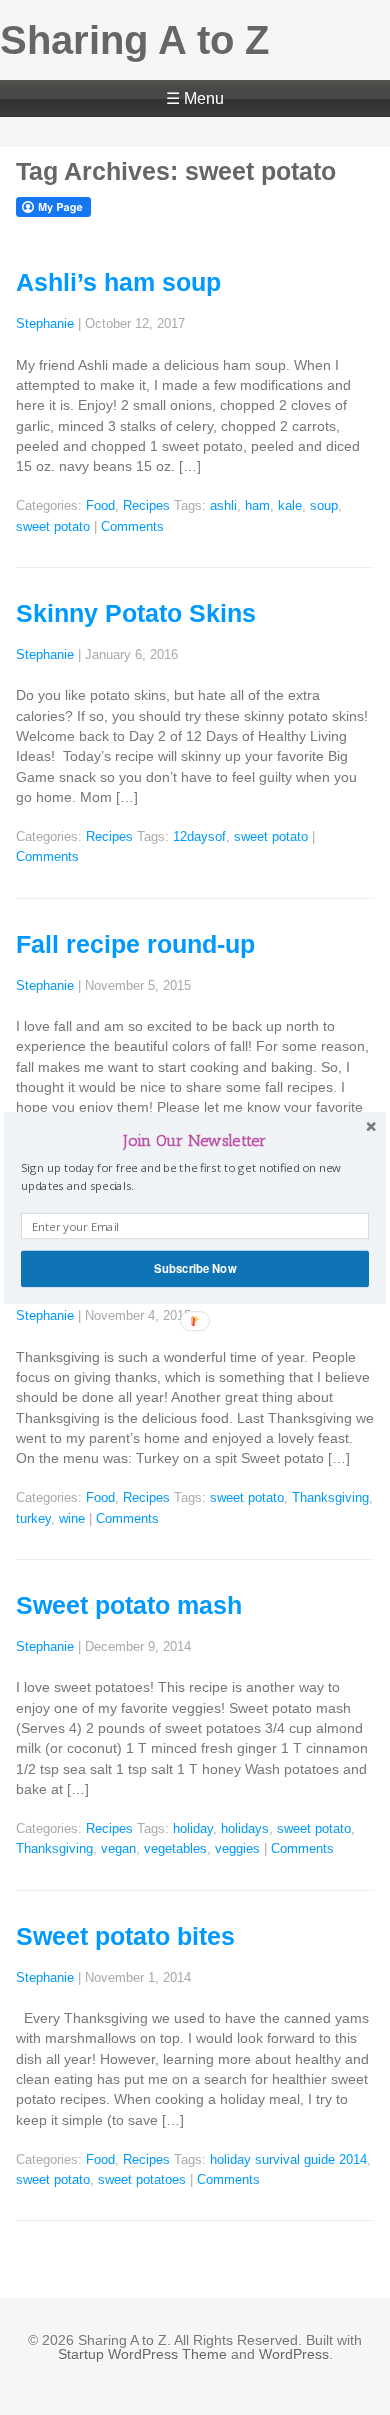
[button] (195, 1139)
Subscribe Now (195, 1268)
